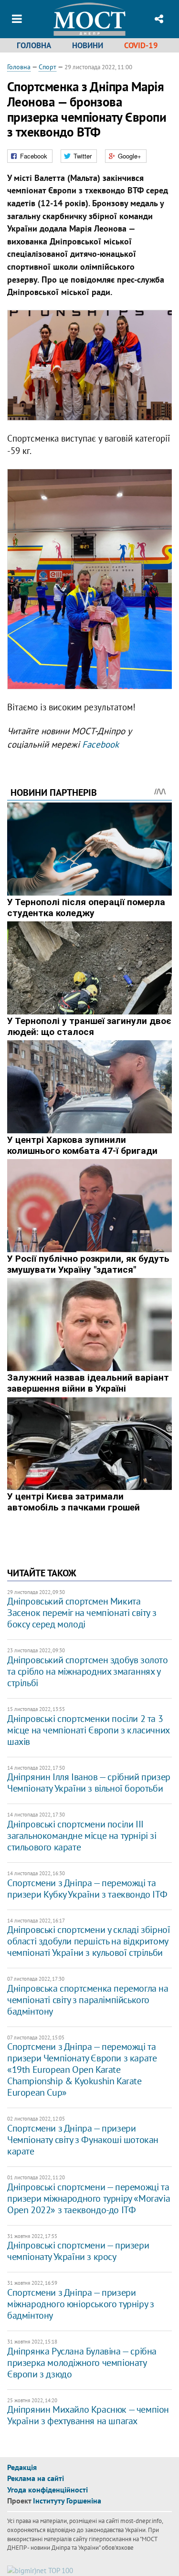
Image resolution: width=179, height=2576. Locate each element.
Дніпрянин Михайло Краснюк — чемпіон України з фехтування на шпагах (88, 2415)
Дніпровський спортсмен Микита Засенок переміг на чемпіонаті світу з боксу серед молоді (82, 1613)
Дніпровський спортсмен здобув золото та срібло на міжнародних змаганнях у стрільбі (88, 1671)
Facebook (100, 744)
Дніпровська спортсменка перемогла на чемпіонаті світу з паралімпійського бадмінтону (88, 2000)
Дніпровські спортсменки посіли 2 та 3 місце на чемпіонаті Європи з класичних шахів (88, 1730)
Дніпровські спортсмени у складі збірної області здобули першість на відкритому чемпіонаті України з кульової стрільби (89, 1941)
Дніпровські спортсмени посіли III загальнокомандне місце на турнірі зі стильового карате (82, 1836)
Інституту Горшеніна (67, 2501)
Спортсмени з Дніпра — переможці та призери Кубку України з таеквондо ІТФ (87, 1889)
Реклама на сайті (36, 2478)
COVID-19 (141, 45)
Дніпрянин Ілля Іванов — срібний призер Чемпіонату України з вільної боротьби (89, 1783)
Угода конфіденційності (47, 2490)
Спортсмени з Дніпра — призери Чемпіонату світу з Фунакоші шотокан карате (83, 2140)
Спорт (47, 67)
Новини (88, 45)
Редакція (22, 2467)
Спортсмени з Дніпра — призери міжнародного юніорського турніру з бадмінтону (80, 2304)
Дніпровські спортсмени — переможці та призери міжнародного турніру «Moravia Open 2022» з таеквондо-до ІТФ (89, 2198)
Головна (34, 45)
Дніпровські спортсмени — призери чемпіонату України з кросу (78, 2251)
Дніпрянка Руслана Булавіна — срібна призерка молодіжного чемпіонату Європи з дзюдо (82, 2363)
